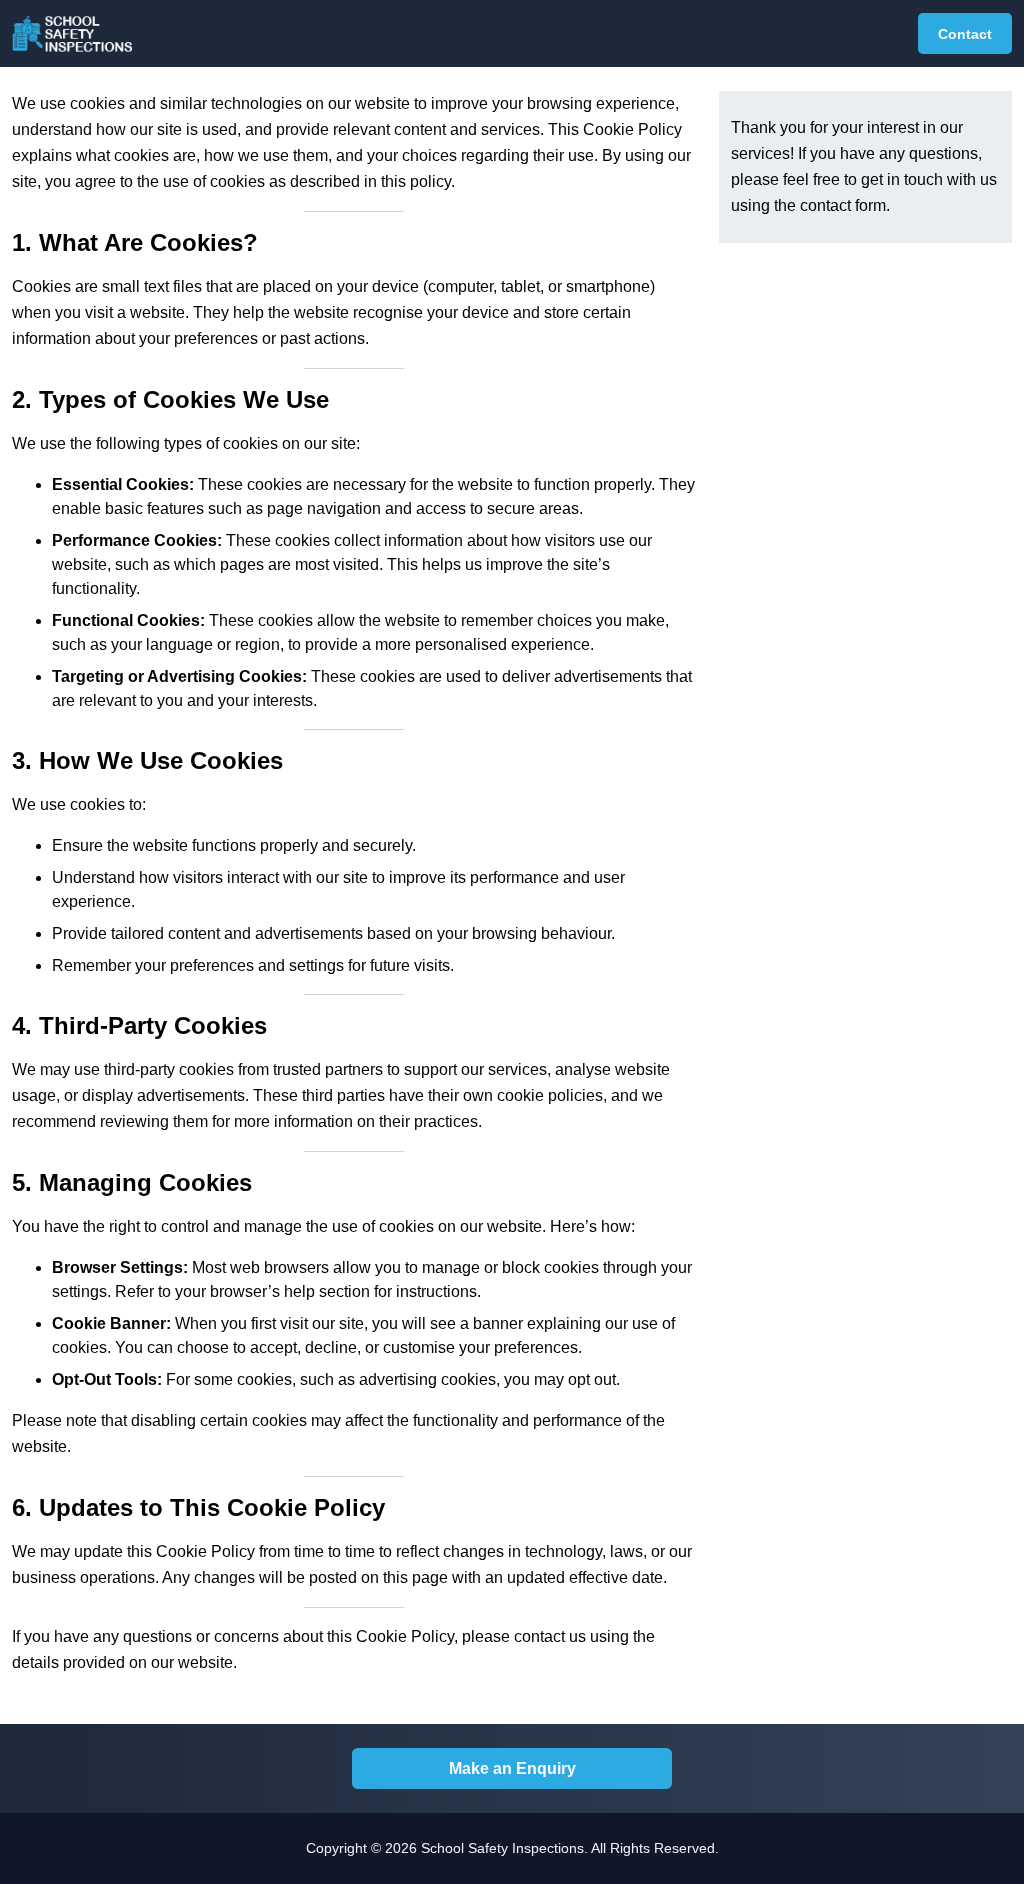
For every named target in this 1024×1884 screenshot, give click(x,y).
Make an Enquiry (512, 1768)
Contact (965, 34)
